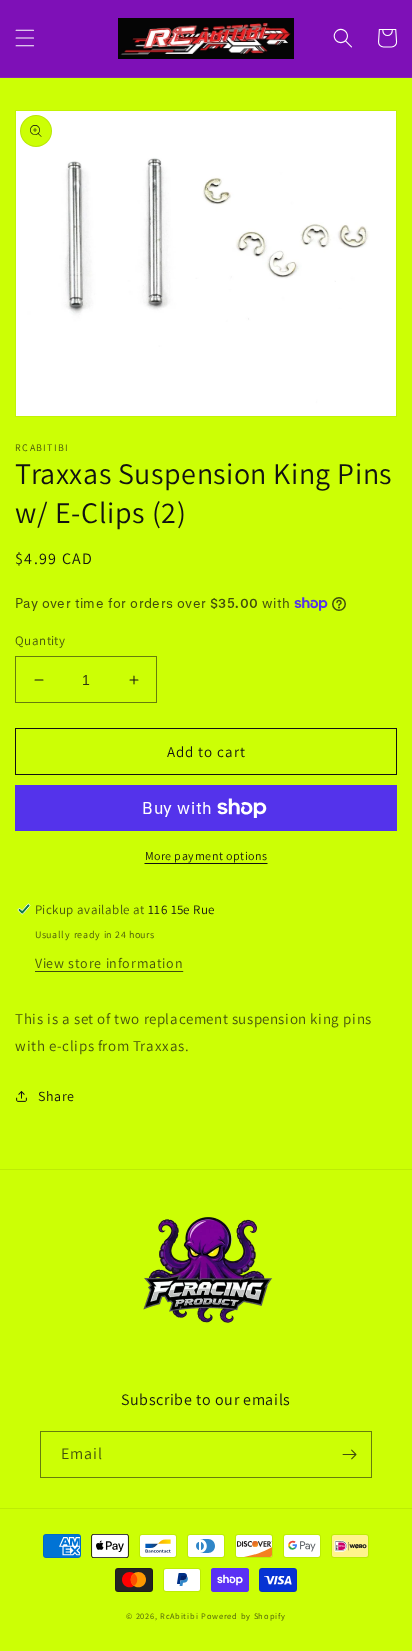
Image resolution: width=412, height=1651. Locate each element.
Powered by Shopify (243, 1615)
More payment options (206, 855)
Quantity (40, 640)
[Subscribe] (349, 1454)
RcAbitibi (179, 1615)
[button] (25, 38)
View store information (109, 963)
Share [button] (56, 1096)
